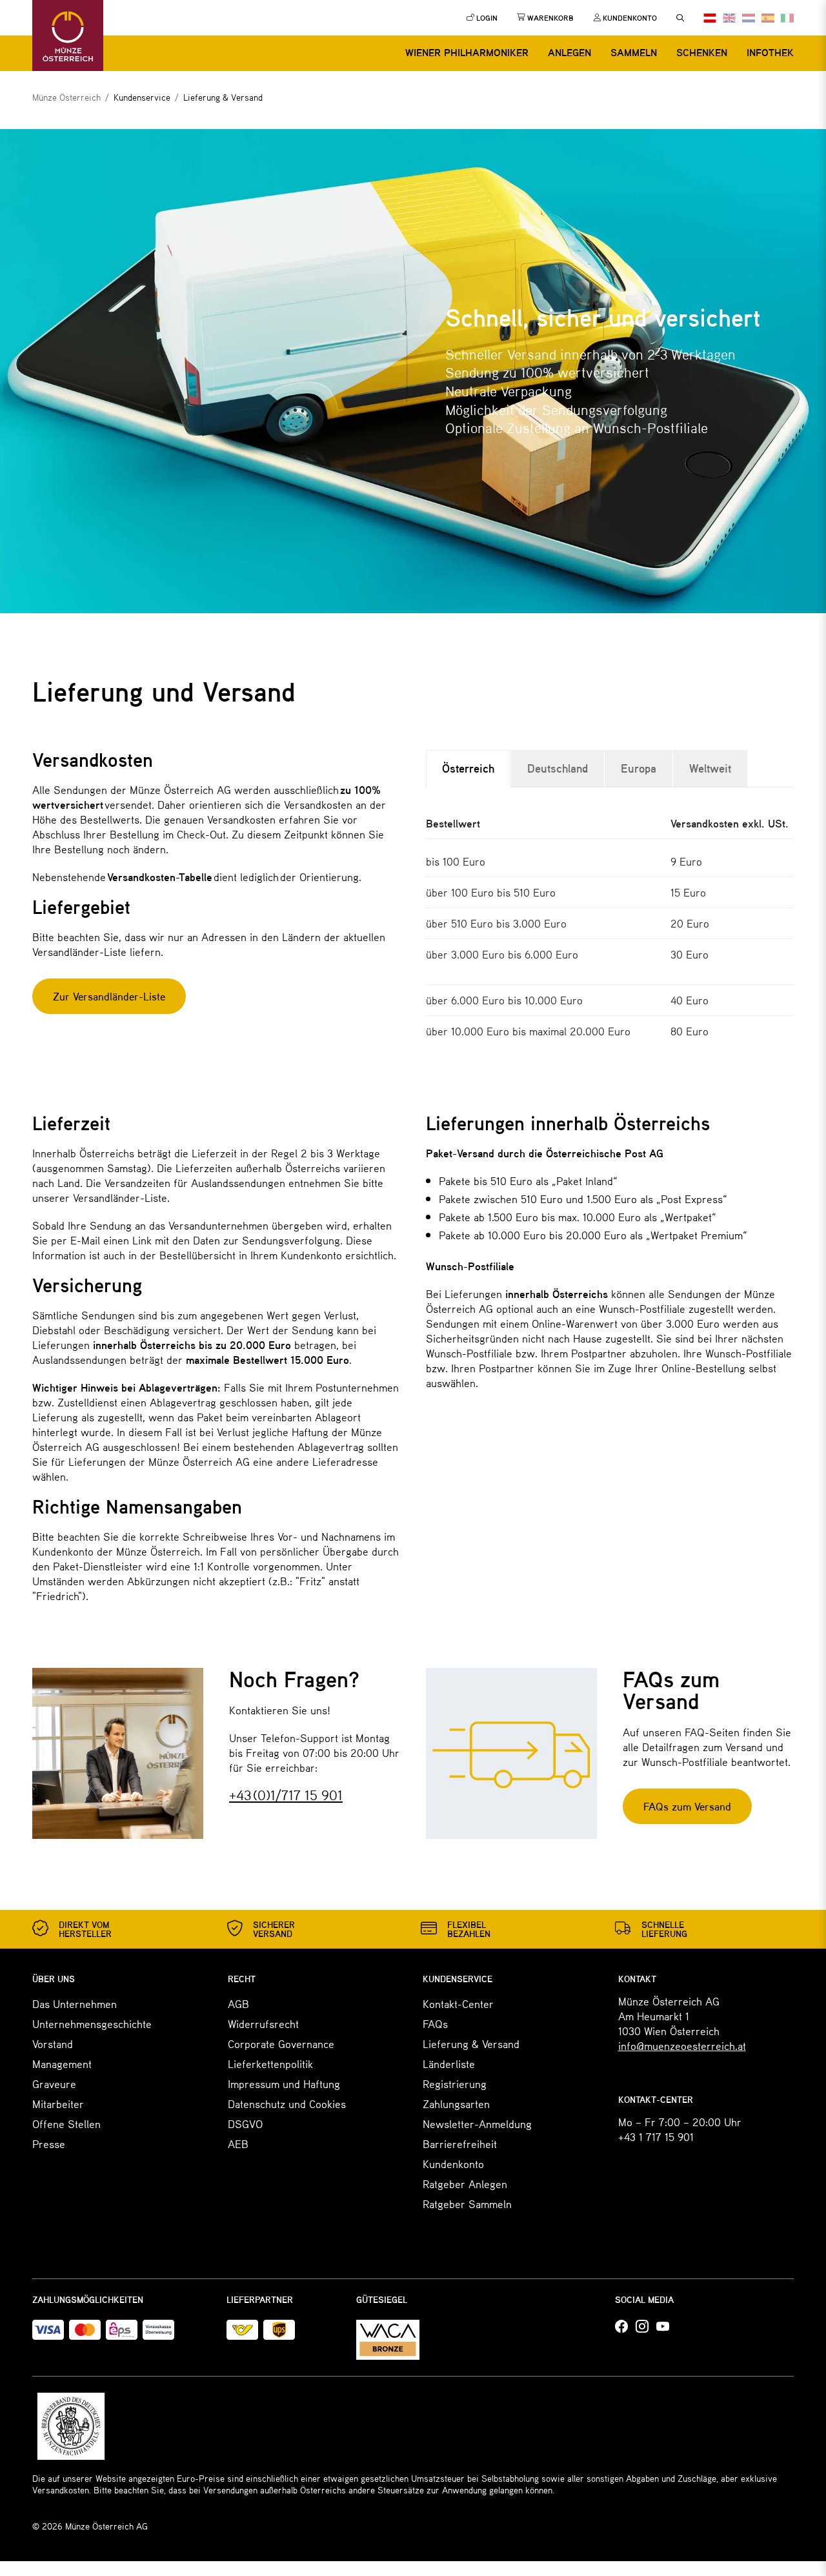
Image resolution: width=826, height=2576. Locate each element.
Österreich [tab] (468, 768)
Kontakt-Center (458, 2003)
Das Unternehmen (75, 2003)
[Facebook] (621, 2327)
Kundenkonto (453, 2164)
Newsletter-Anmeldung (477, 2124)
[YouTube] (663, 2327)
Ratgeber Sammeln (467, 2204)
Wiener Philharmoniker (467, 52)
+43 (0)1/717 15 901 (286, 1795)
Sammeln (634, 52)
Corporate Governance (281, 2044)
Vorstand (53, 2044)
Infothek (770, 52)
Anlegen (569, 52)
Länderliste (449, 2064)
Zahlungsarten (456, 2104)
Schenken (702, 52)
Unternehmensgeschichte (92, 2023)
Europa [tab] (639, 768)
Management (62, 2064)
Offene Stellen (66, 2124)
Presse (49, 2144)
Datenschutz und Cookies (287, 2104)
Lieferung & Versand (471, 2044)
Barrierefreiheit (460, 2144)
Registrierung (455, 2084)
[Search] (680, 18)
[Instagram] (642, 2327)
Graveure (54, 2084)
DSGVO (245, 2124)
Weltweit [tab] (710, 768)
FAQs (435, 2023)
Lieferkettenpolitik (270, 2064)
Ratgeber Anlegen (465, 2184)
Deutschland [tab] (558, 768)
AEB (238, 2144)
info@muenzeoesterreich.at (682, 2045)
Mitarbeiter (58, 2104)
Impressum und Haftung (284, 2084)
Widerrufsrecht (263, 2023)
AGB (238, 2003)
